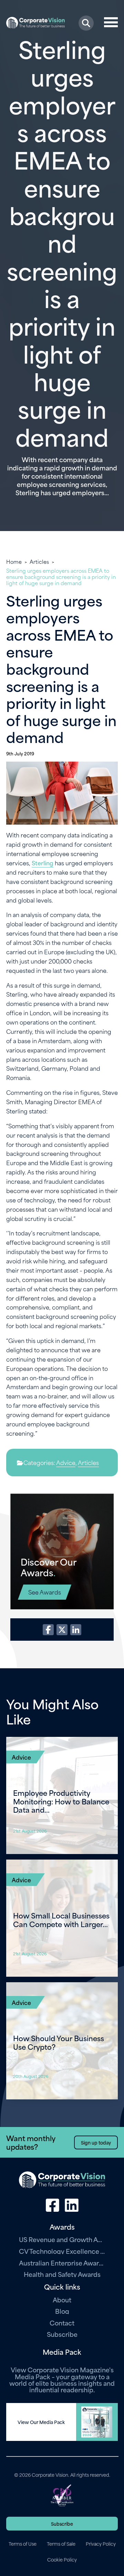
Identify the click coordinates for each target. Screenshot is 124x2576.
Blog (62, 2311)
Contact (62, 2323)
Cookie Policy (62, 2559)
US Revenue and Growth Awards (62, 2239)
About (62, 2299)
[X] (62, 1630)
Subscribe (62, 2334)
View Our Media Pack (41, 2422)
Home (14, 561)
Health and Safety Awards (62, 2274)
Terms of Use (23, 2544)
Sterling (43, 863)
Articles (39, 561)
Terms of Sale (61, 2544)
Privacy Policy (101, 2544)
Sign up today (96, 2142)
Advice (66, 1462)
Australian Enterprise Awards (62, 2263)
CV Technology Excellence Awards (62, 2251)
